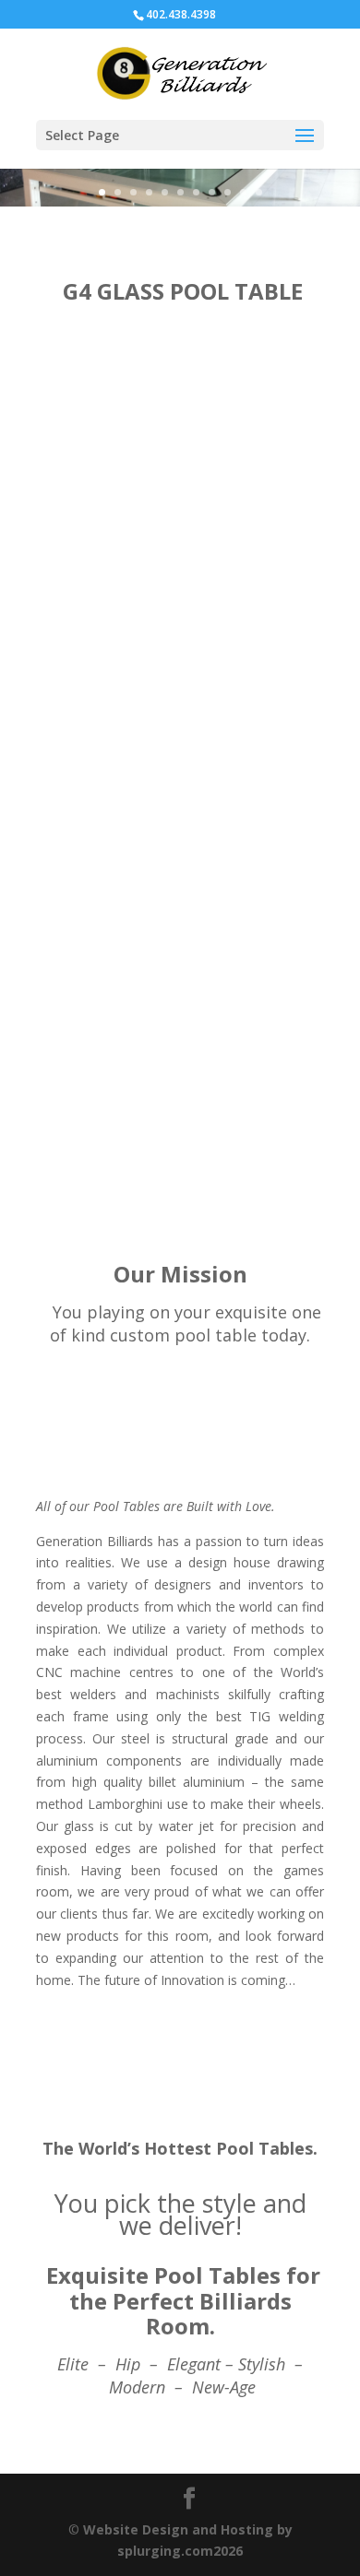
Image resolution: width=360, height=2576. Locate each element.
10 (243, 192)
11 (259, 192)
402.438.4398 (181, 14)
